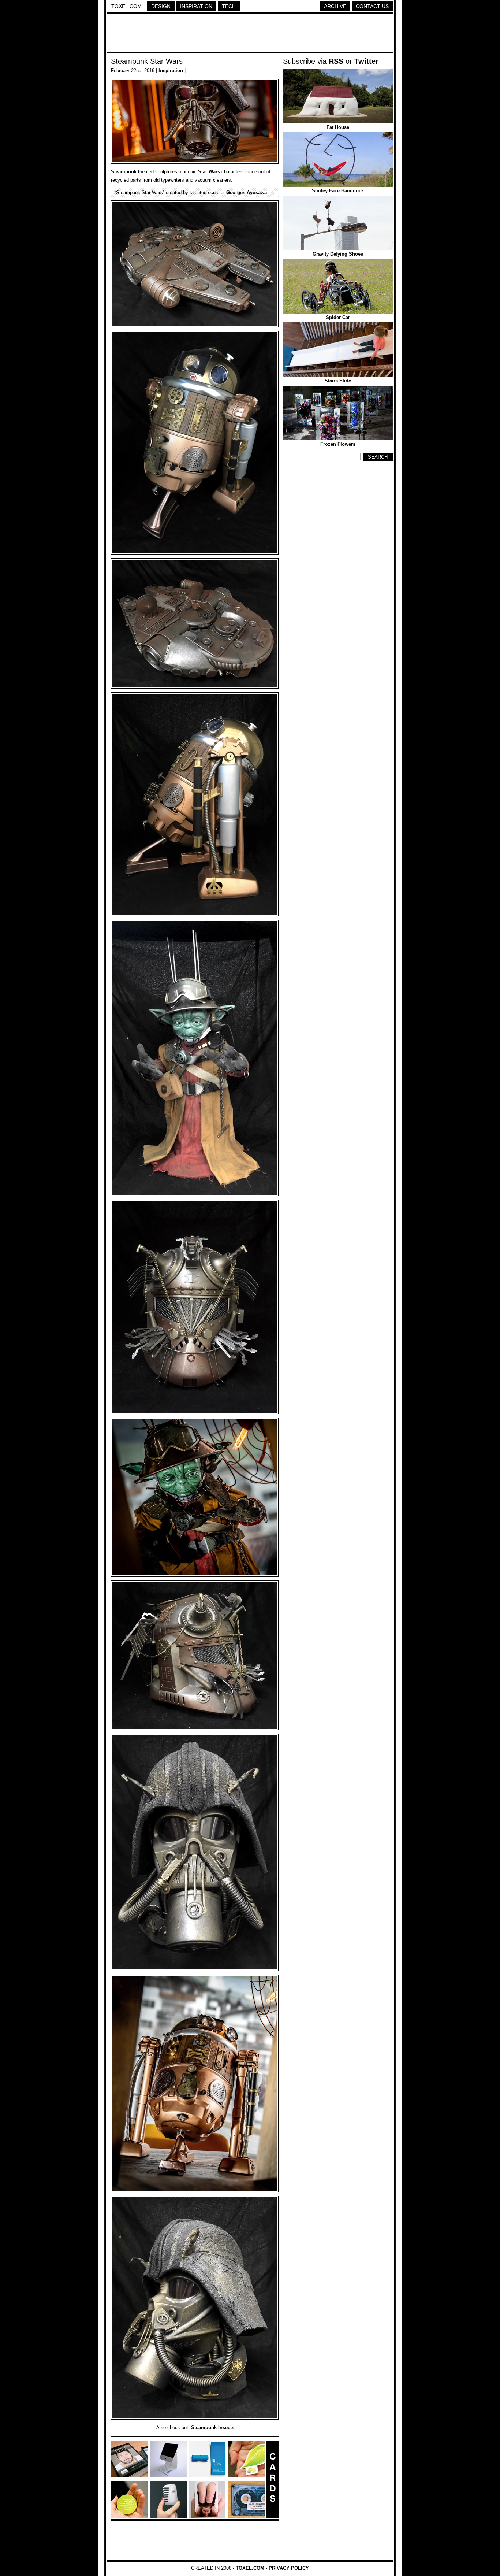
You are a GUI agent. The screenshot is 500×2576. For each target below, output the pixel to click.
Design (161, 6)
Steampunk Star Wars (147, 61)
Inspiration (196, 6)
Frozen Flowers (338, 444)
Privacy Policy (289, 2568)
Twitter (366, 61)
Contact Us (372, 6)
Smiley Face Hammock (338, 191)
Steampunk (124, 172)
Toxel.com (126, 6)
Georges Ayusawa (247, 192)
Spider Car (338, 317)
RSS (336, 61)
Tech (229, 6)
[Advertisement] (250, 34)
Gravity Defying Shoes (338, 254)
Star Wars (209, 172)
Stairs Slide (338, 381)
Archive (335, 6)
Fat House (338, 127)
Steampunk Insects (213, 2427)
